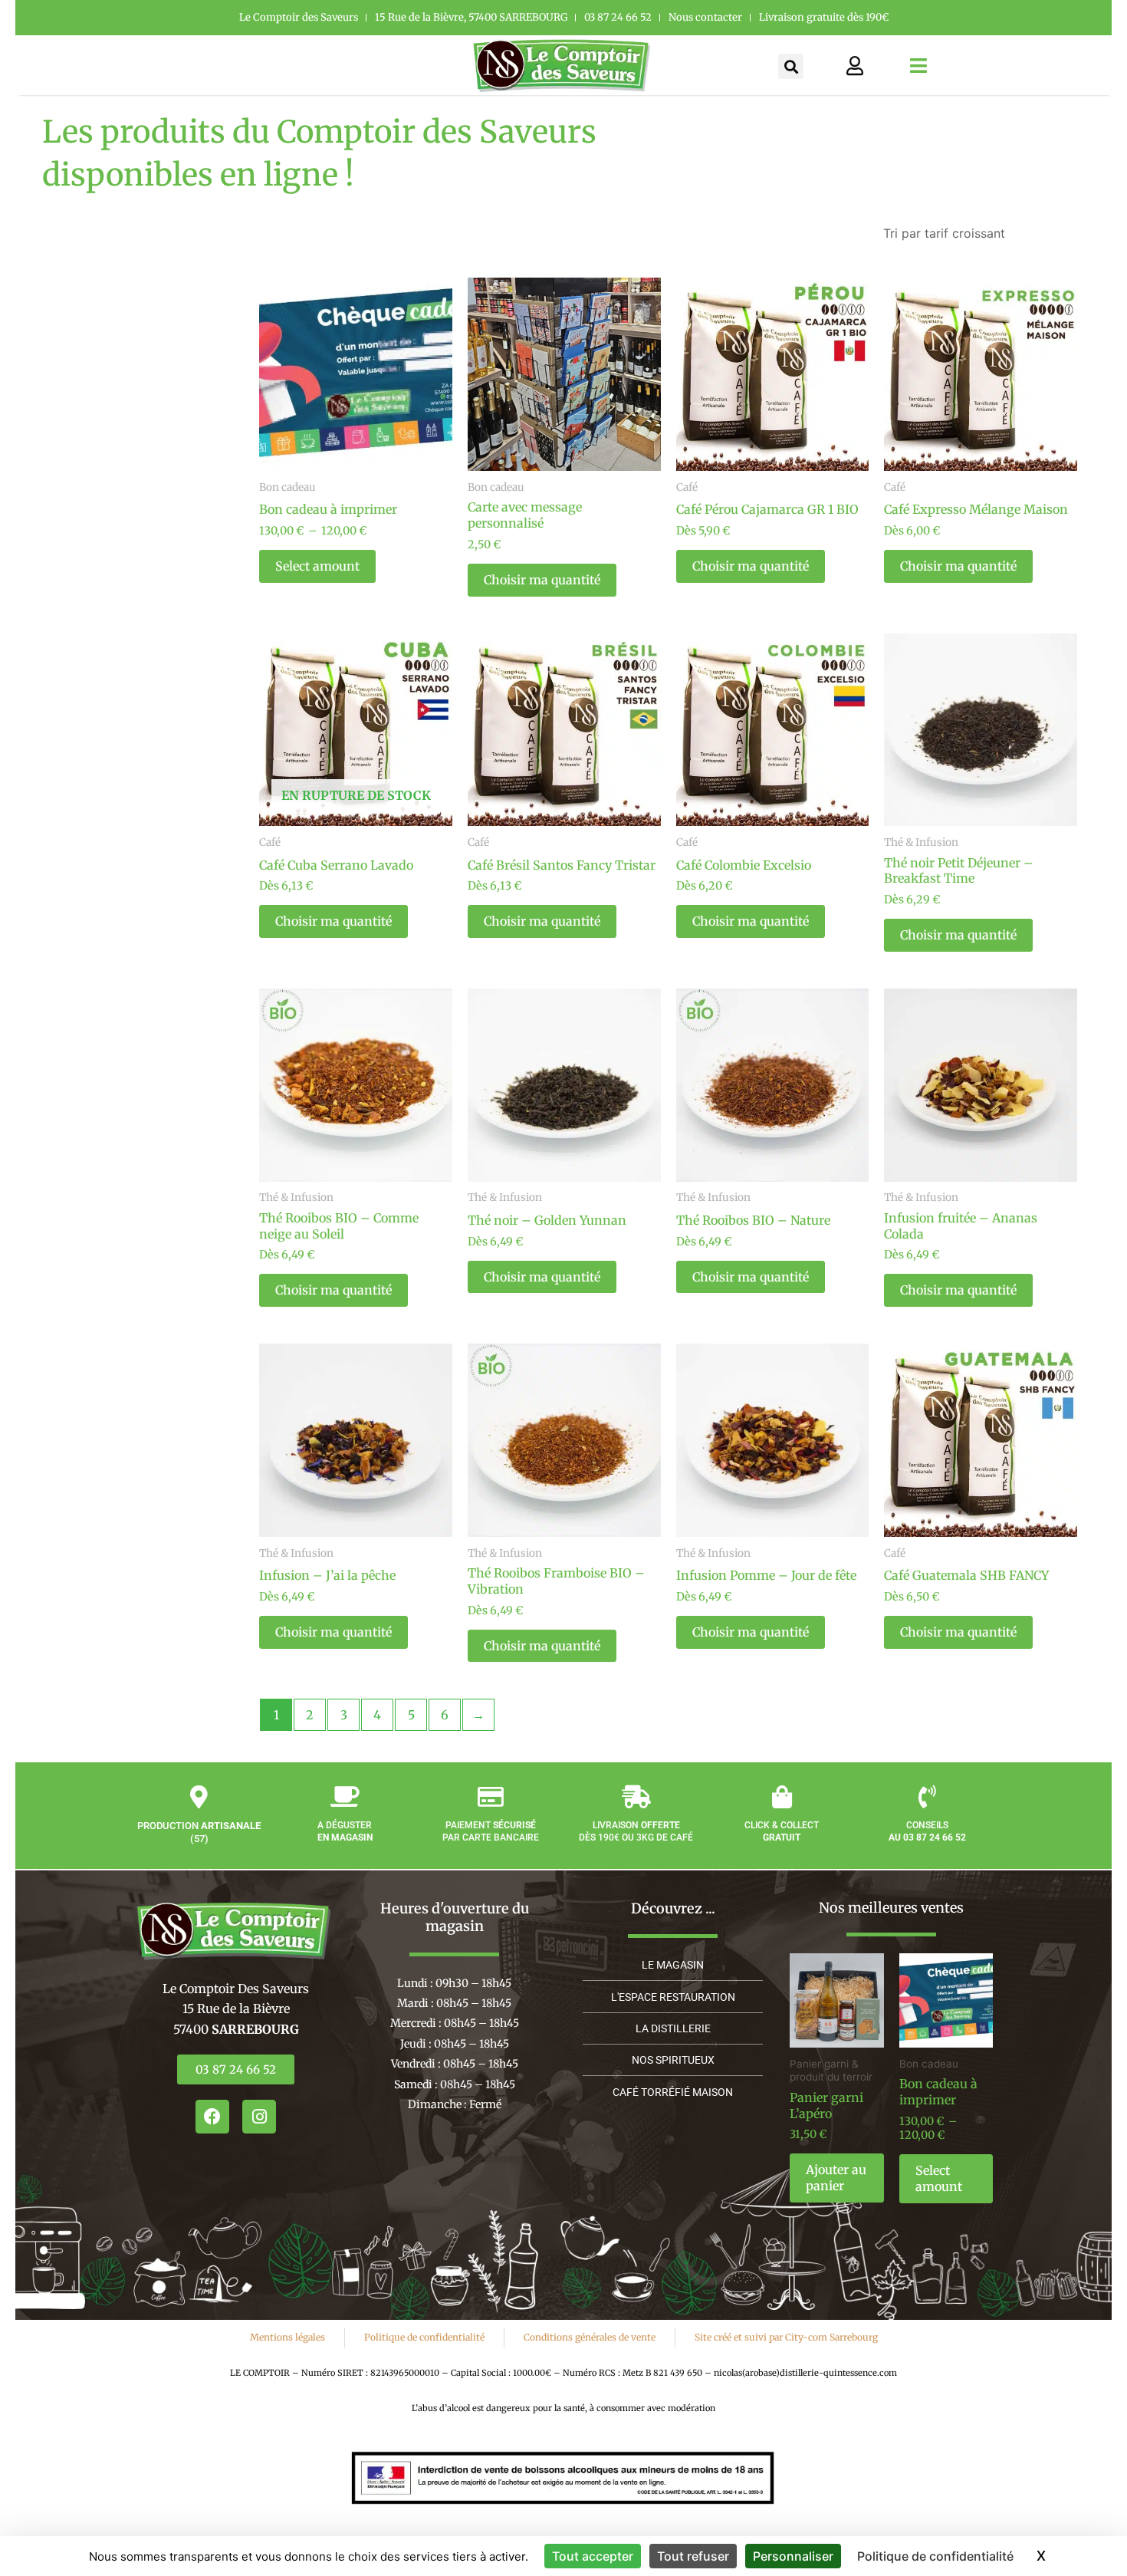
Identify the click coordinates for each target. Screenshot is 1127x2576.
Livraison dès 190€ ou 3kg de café (636, 1831)
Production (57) (199, 1832)
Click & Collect (782, 1831)
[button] (791, 66)
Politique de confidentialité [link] (935, 2556)
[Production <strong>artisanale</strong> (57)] (199, 1797)
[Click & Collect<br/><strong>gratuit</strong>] (782, 1797)
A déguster (345, 1831)
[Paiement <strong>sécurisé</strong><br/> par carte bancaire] (491, 1797)
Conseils (927, 1831)
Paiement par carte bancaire (491, 1831)
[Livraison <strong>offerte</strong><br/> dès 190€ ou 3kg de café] (636, 1797)
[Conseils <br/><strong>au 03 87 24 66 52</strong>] (928, 1797)
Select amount (317, 566)
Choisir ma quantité (542, 580)
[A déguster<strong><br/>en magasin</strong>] (345, 1797)
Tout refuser (693, 2556)
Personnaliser (793, 2556)
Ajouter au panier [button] (836, 2178)
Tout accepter (593, 2556)
